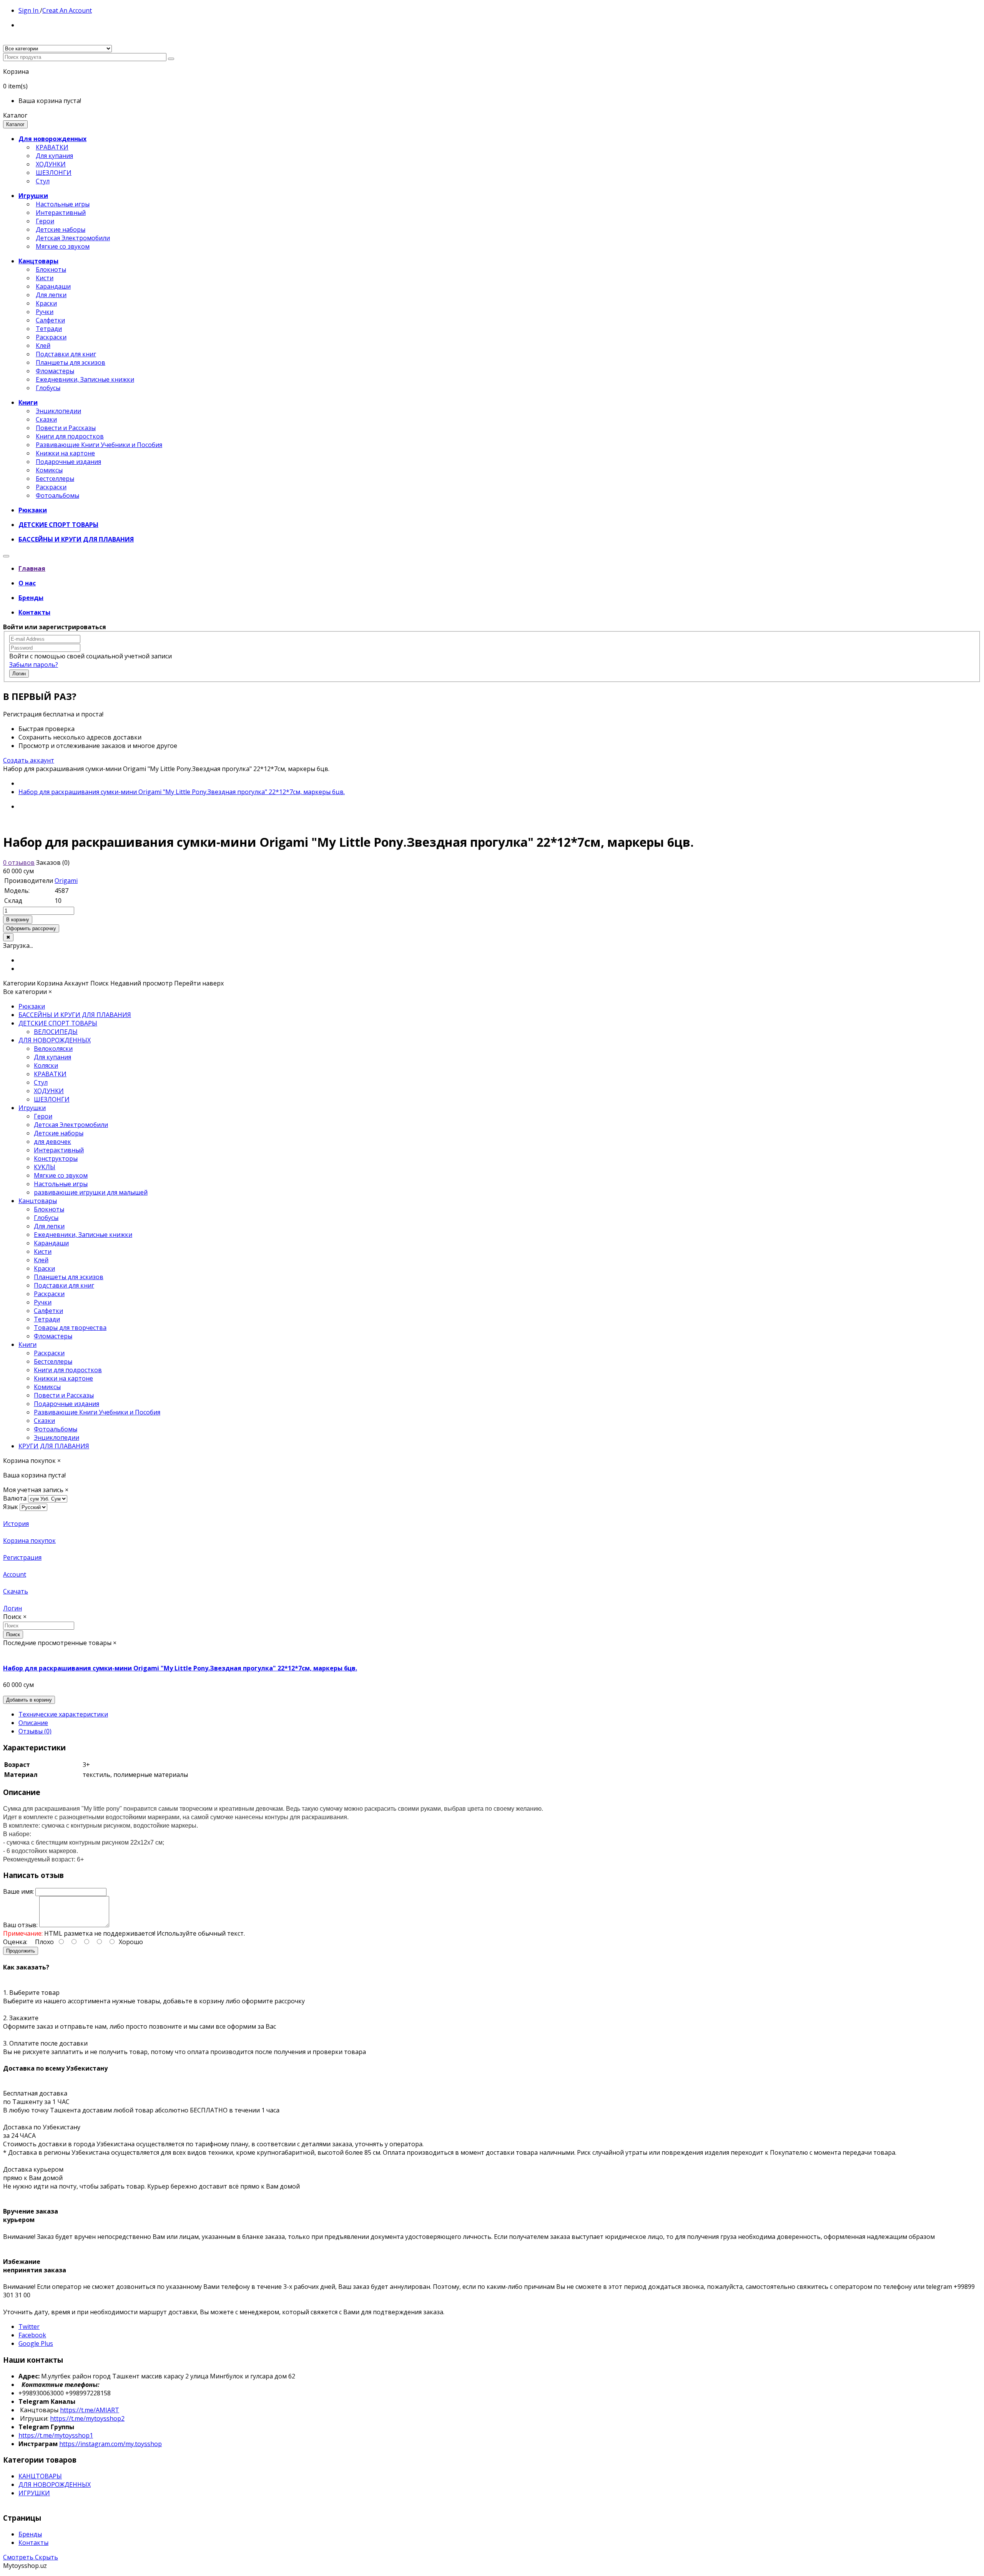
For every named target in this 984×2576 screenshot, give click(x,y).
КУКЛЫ (45, 1167)
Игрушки (32, 1108)
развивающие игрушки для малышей (91, 1192)
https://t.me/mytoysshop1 (56, 2435)
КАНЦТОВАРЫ (40, 2476)
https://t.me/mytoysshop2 (87, 2418)
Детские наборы (61, 229)
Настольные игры (63, 204)
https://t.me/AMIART (90, 2410)
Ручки (45, 312)
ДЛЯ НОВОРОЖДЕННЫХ (55, 1040)
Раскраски (51, 337)
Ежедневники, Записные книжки (85, 379)
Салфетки (50, 320)
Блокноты (51, 269)
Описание (33, 1723)
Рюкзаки (32, 1006)
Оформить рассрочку (31, 928)
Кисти (45, 278)
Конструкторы (56, 1158)
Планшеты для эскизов (71, 362)
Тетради (49, 329)
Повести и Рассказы (66, 428)
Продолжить (21, 1951)
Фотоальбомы (57, 495)
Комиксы (49, 470)
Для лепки (51, 295)
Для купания (54, 156)
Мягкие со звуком (63, 246)
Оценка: (15, 1942)
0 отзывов (19, 863)
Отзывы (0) (35, 1731)
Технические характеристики (63, 1714)
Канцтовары (38, 1201)
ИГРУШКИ (34, 2493)
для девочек (52, 1142)
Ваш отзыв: (20, 1925)
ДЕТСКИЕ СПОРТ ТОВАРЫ (58, 1023)
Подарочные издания (68, 462)
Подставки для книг (66, 354)
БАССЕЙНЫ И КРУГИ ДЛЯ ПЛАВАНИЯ (75, 1015)
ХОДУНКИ (51, 164)
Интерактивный (61, 213)
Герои (45, 221)
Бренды (30, 2534)
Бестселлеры (55, 479)
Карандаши (53, 286)
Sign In (29, 10)
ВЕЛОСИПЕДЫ (56, 1032)
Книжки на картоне (65, 453)
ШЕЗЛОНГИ (54, 173)
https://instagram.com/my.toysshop (111, 2444)
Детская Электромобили (73, 238)
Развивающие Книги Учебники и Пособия (99, 445)
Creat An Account (67, 10)
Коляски (46, 1065)
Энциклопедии (58, 411)
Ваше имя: (18, 1891)
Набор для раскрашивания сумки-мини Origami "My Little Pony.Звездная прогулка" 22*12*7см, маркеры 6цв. (182, 792)
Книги (27, 1345)
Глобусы (48, 388)
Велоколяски (53, 1049)
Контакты (33, 2543)
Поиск (13, 1635)
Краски (46, 303)
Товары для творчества (70, 1328)
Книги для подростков (70, 436)
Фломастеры (55, 371)
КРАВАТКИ (52, 147)
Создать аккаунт (29, 760)
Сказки (46, 419)
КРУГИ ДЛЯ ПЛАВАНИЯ (54, 1446)
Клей (43, 346)
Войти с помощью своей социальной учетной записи (91, 656)
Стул (43, 181)
